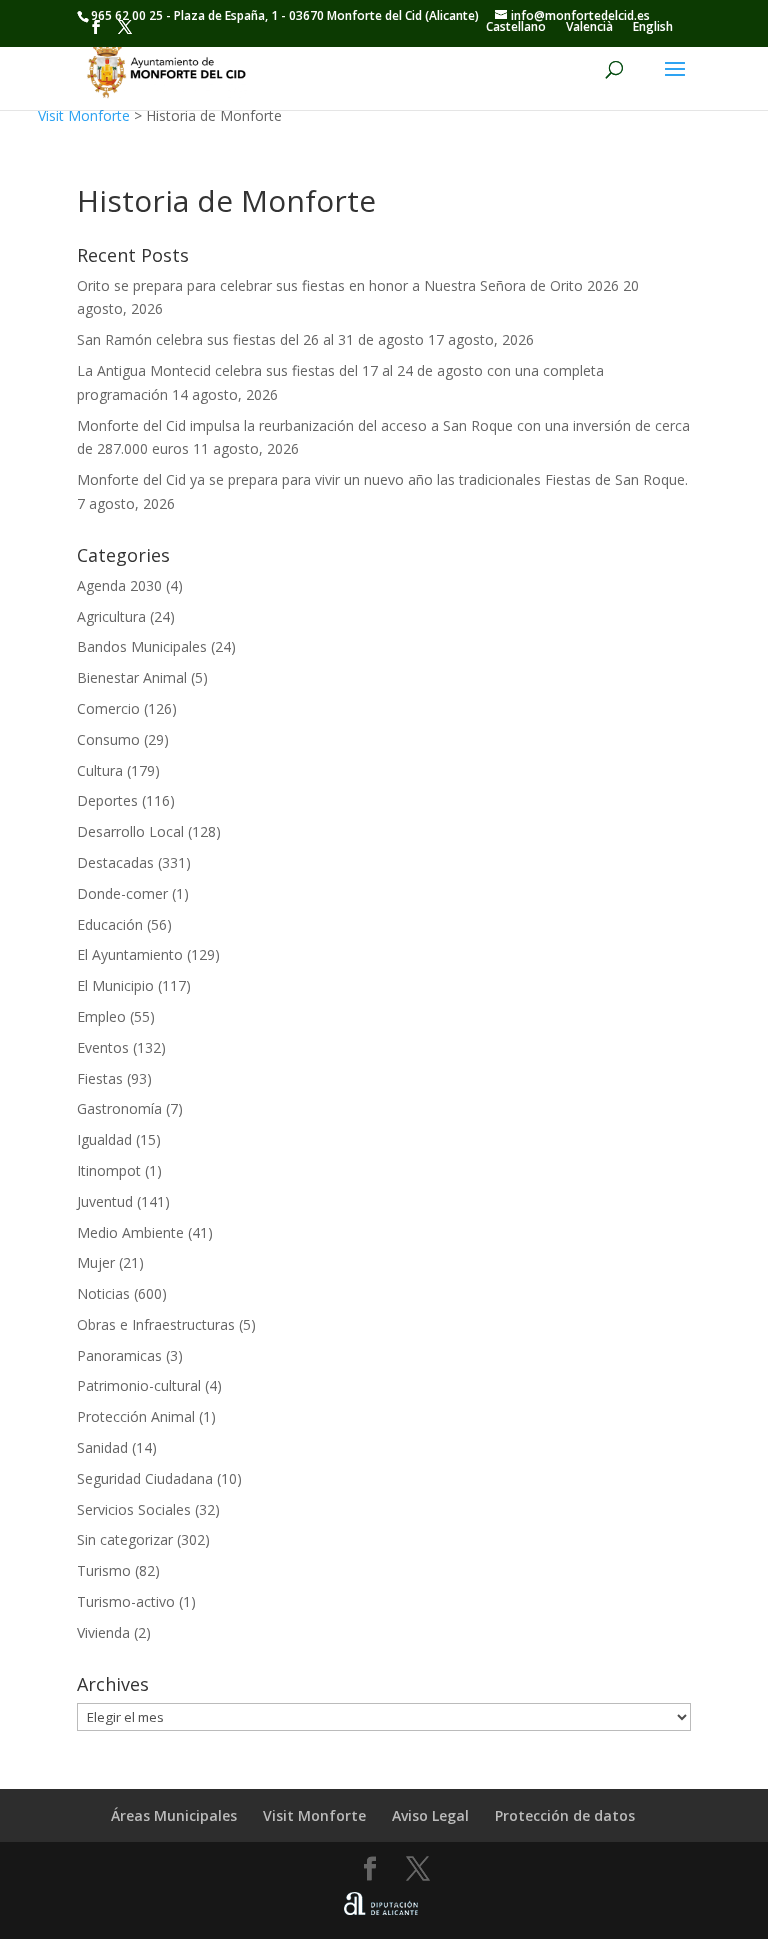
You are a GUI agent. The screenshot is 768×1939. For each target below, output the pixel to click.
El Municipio (115, 985)
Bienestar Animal (132, 677)
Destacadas (115, 862)
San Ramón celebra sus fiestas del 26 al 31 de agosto (250, 339)
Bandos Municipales (142, 646)
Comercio (108, 708)
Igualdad (104, 1139)
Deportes (107, 800)
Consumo (108, 739)
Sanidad (102, 1447)
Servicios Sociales (134, 1509)
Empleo (101, 1016)
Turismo (104, 1570)
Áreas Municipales (174, 1815)
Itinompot (109, 1170)
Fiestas (100, 1078)
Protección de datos (565, 1815)
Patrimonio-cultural (139, 1385)
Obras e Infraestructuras (156, 1324)
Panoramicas (119, 1355)
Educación (110, 924)
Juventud (105, 1201)
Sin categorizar (125, 1539)
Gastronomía (119, 1108)
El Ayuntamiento (130, 954)
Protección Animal (136, 1416)
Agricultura (111, 616)
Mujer (96, 1262)
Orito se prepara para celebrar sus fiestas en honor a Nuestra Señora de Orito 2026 (348, 285)
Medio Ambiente (130, 1232)
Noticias (103, 1293)
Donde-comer (122, 893)
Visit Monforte (84, 115)
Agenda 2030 (119, 585)
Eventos (103, 1047)
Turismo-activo (126, 1601)
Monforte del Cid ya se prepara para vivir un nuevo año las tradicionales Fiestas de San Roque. (382, 479)
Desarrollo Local (130, 831)
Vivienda (103, 1632)
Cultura (100, 770)
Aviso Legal (430, 1815)
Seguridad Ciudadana (145, 1478)
